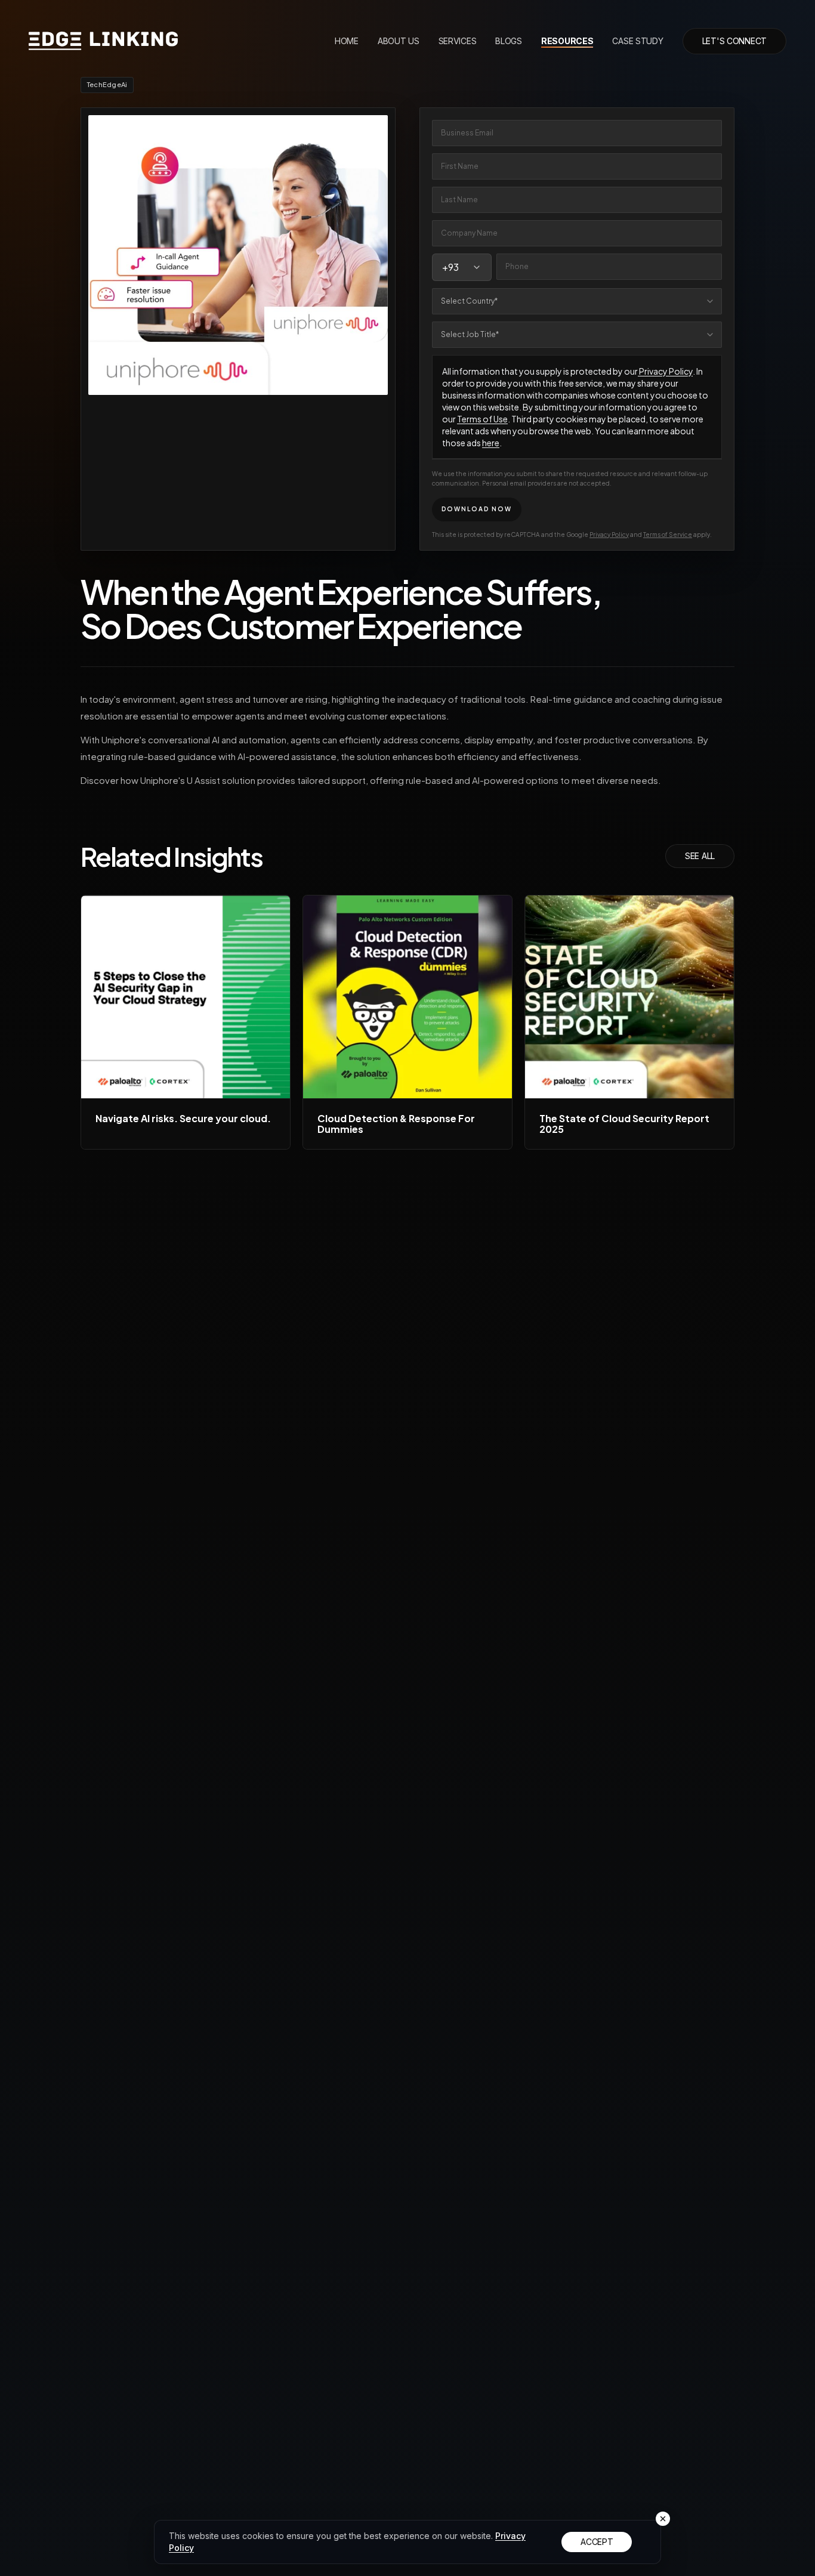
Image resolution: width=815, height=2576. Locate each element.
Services (458, 41)
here (491, 443)
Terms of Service (668, 535)
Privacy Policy (665, 371)
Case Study (638, 41)
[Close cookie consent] (663, 2519)
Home (347, 41)
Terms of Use (482, 419)
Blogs (509, 41)
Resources (567, 41)
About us (399, 41)
